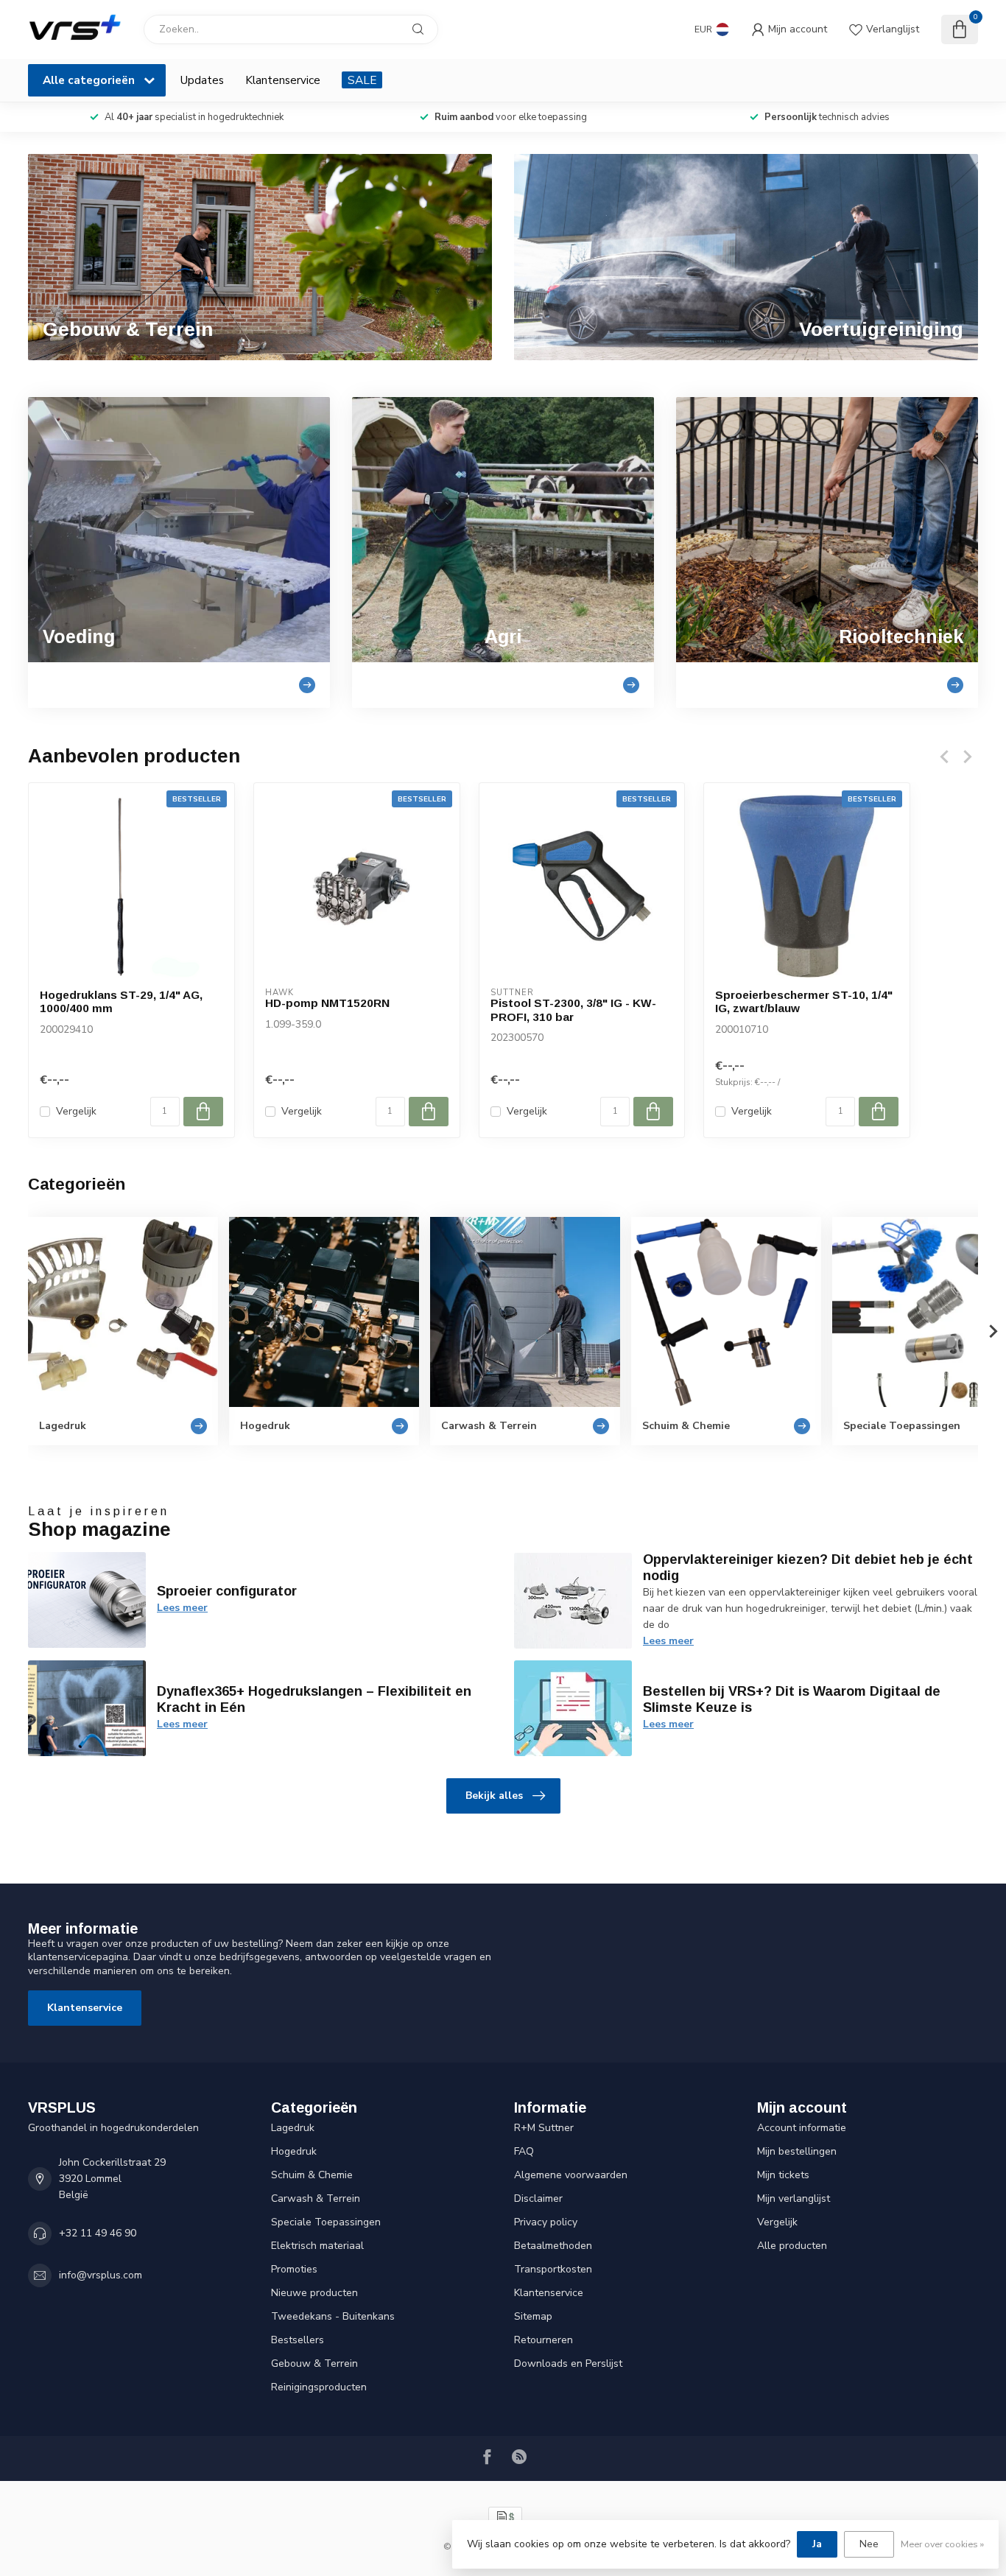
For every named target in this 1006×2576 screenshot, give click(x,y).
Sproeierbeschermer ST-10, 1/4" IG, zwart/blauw (804, 1001)
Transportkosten (553, 2269)
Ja (817, 2544)
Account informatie (802, 2128)
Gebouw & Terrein (314, 2363)
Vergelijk (76, 1111)
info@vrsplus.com (101, 2275)
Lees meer (182, 1608)
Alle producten (792, 2246)
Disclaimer (538, 2198)
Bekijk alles (494, 1796)
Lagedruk (293, 2128)
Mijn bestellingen (797, 2151)
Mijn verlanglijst (794, 2198)
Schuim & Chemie (312, 2175)
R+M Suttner (544, 2128)
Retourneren (544, 2340)
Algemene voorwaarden (571, 2175)
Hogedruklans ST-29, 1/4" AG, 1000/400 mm (121, 1001)
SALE (362, 80)
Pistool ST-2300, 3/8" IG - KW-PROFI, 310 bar (573, 1010)
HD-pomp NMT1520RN (327, 1003)
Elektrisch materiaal (317, 2246)
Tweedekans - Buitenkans (333, 2316)
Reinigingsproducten (319, 2387)
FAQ (524, 2151)
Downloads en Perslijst (568, 2363)
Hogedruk (294, 2151)
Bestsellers (298, 2340)
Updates (202, 80)
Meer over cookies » (942, 2544)
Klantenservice (283, 80)
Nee (869, 2544)
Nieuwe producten (314, 2293)
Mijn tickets (783, 2175)
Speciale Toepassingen (326, 2222)
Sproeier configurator (227, 1591)
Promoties (294, 2269)
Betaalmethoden (553, 2246)
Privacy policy (546, 2222)
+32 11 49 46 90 (98, 2233)
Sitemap (533, 2316)
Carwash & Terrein (316, 2198)
